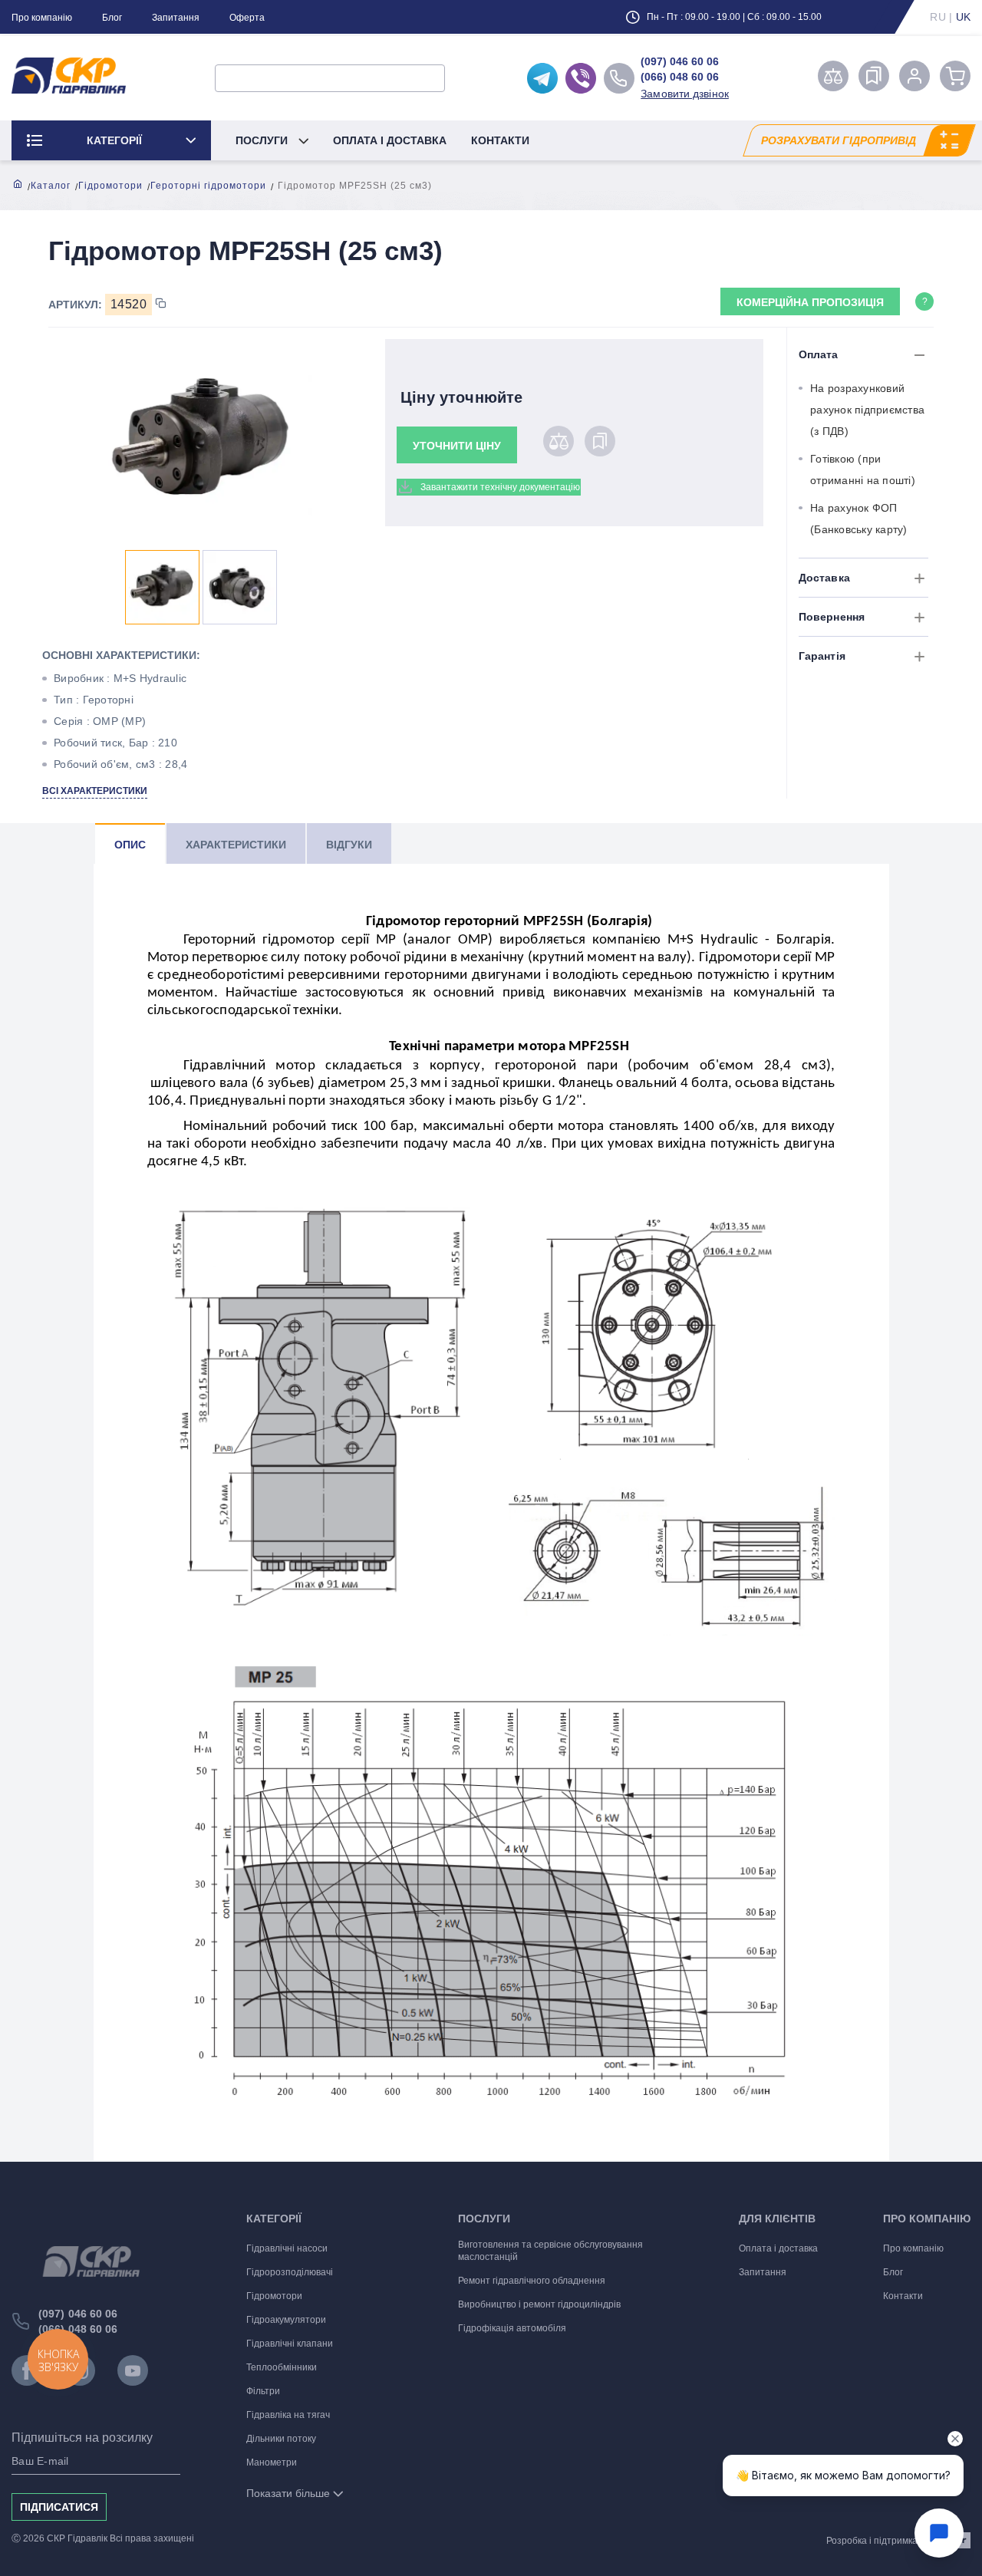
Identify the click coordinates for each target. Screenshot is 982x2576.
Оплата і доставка (390, 140)
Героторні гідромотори (208, 186)
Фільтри (263, 2391)
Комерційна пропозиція (810, 302)
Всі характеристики (95, 791)
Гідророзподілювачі (290, 2272)
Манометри (272, 2462)
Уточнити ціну (457, 446)
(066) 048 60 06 (680, 77)
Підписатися (59, 2507)
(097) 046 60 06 (680, 61)
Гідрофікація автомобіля (512, 2328)
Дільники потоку (281, 2439)
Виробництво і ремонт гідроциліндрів (539, 2304)
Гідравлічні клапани (290, 2344)
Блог (112, 18)
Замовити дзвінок (685, 94)
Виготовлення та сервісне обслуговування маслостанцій (550, 2251)
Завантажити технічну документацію (500, 487)
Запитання (176, 18)
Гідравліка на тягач (288, 2415)
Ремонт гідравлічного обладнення (532, 2281)
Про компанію (42, 18)
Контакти (500, 140)
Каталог (51, 186)
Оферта (247, 18)
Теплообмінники (282, 2367)
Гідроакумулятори (286, 2320)
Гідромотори (110, 186)
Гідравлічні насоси (287, 2248)
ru (938, 17)
